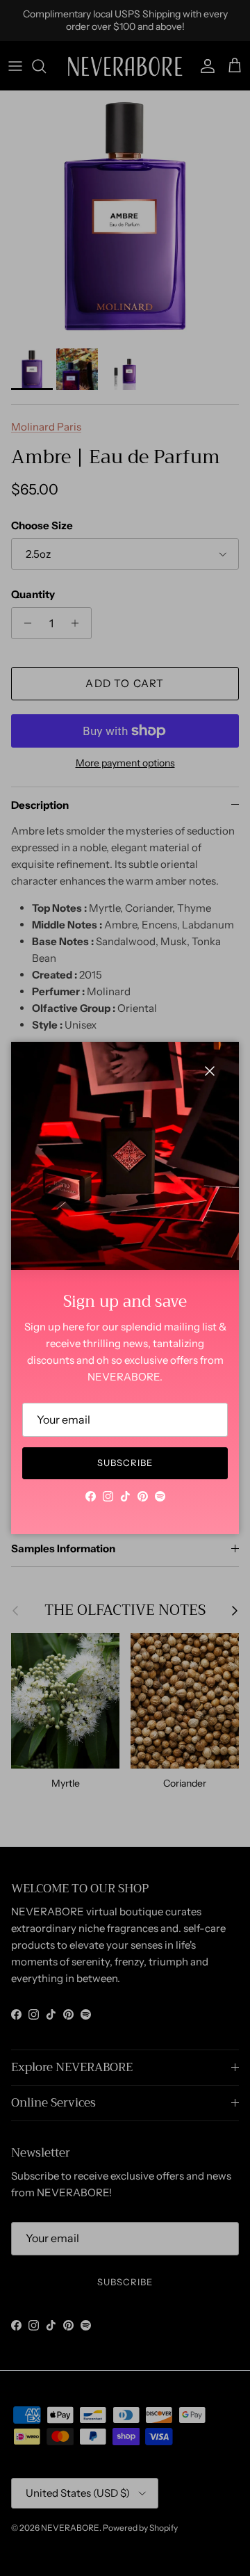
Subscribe (125, 1463)
